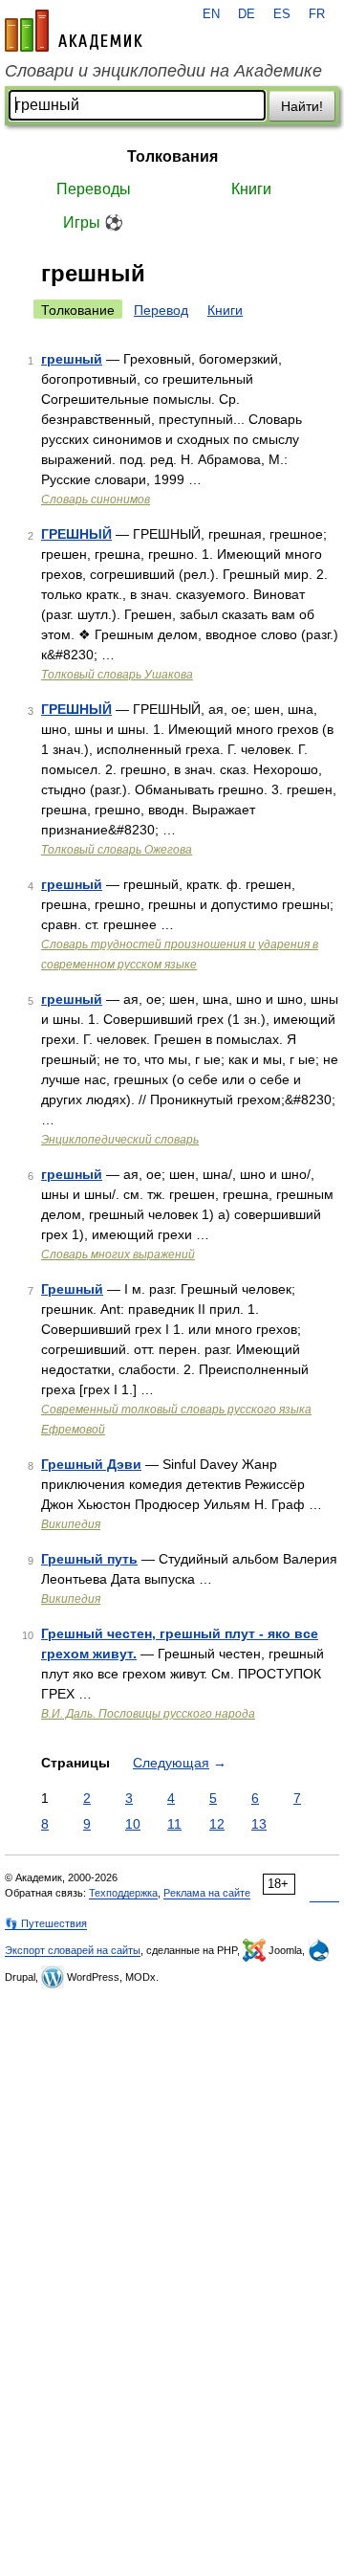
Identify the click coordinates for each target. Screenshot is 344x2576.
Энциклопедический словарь (120, 1140)
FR (317, 14)
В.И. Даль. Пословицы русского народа (148, 1714)
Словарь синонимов (96, 500)
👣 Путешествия (46, 1923)
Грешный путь (89, 1559)
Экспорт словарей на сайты (73, 1950)
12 (217, 1824)
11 (174, 1824)
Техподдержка (123, 1893)
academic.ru (74, 31)
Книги (251, 189)
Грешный (72, 1289)
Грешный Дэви (91, 1464)
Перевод (161, 310)
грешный (72, 359)
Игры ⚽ (93, 222)
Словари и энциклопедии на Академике (163, 71)
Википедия (71, 1524)
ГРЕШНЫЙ (76, 534)
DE (247, 14)
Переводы (94, 189)
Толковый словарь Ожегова (117, 850)
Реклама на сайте (207, 1893)
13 (259, 1824)
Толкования (172, 156)
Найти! (302, 106)
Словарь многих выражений (118, 1255)
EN (211, 14)
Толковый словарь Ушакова (117, 675)
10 (133, 1824)
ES (282, 14)
